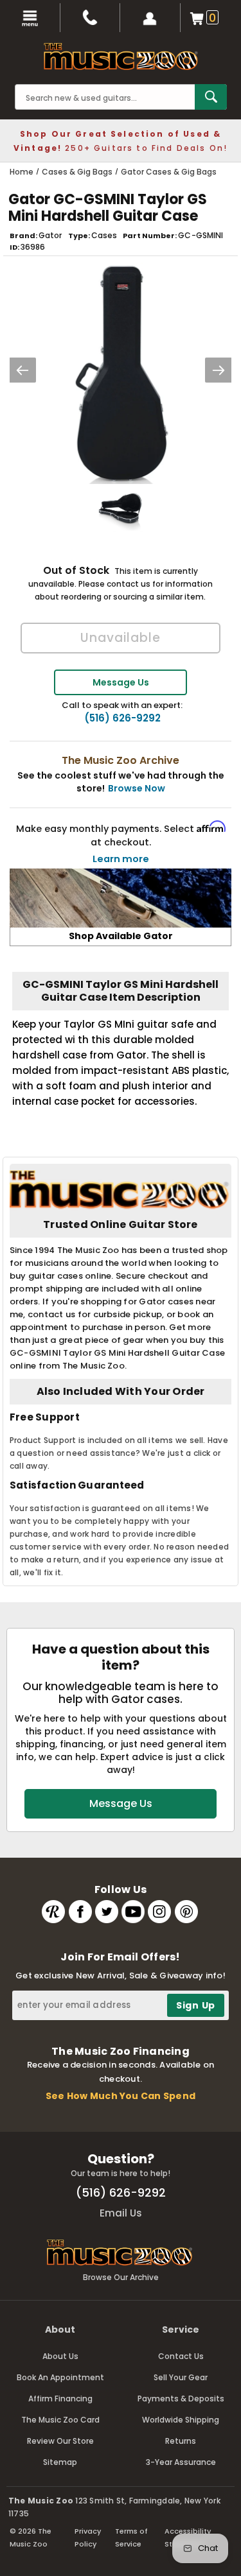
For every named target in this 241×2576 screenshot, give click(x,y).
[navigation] (30, 18)
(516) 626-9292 (122, 718)
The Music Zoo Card (60, 2420)
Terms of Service (131, 2537)
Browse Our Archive (121, 2277)
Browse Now (137, 788)
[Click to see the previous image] (22, 370)
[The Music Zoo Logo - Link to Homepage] (121, 56)
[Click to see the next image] (219, 370)
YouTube (133, 1912)
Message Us (121, 682)
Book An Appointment (60, 2377)
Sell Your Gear (181, 2377)
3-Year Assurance (181, 2462)
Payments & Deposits (181, 2399)
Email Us (121, 2213)
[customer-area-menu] (150, 18)
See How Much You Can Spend (121, 2096)
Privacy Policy (88, 2537)
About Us (60, 2356)
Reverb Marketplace (53, 1912)
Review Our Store (60, 2441)
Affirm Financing (60, 2399)
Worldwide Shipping (181, 2420)
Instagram (159, 1912)
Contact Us (181, 2356)
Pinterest (186, 1912)
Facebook (80, 1912)
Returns (181, 2441)
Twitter (107, 1912)
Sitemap (60, 2462)
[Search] (211, 97)
